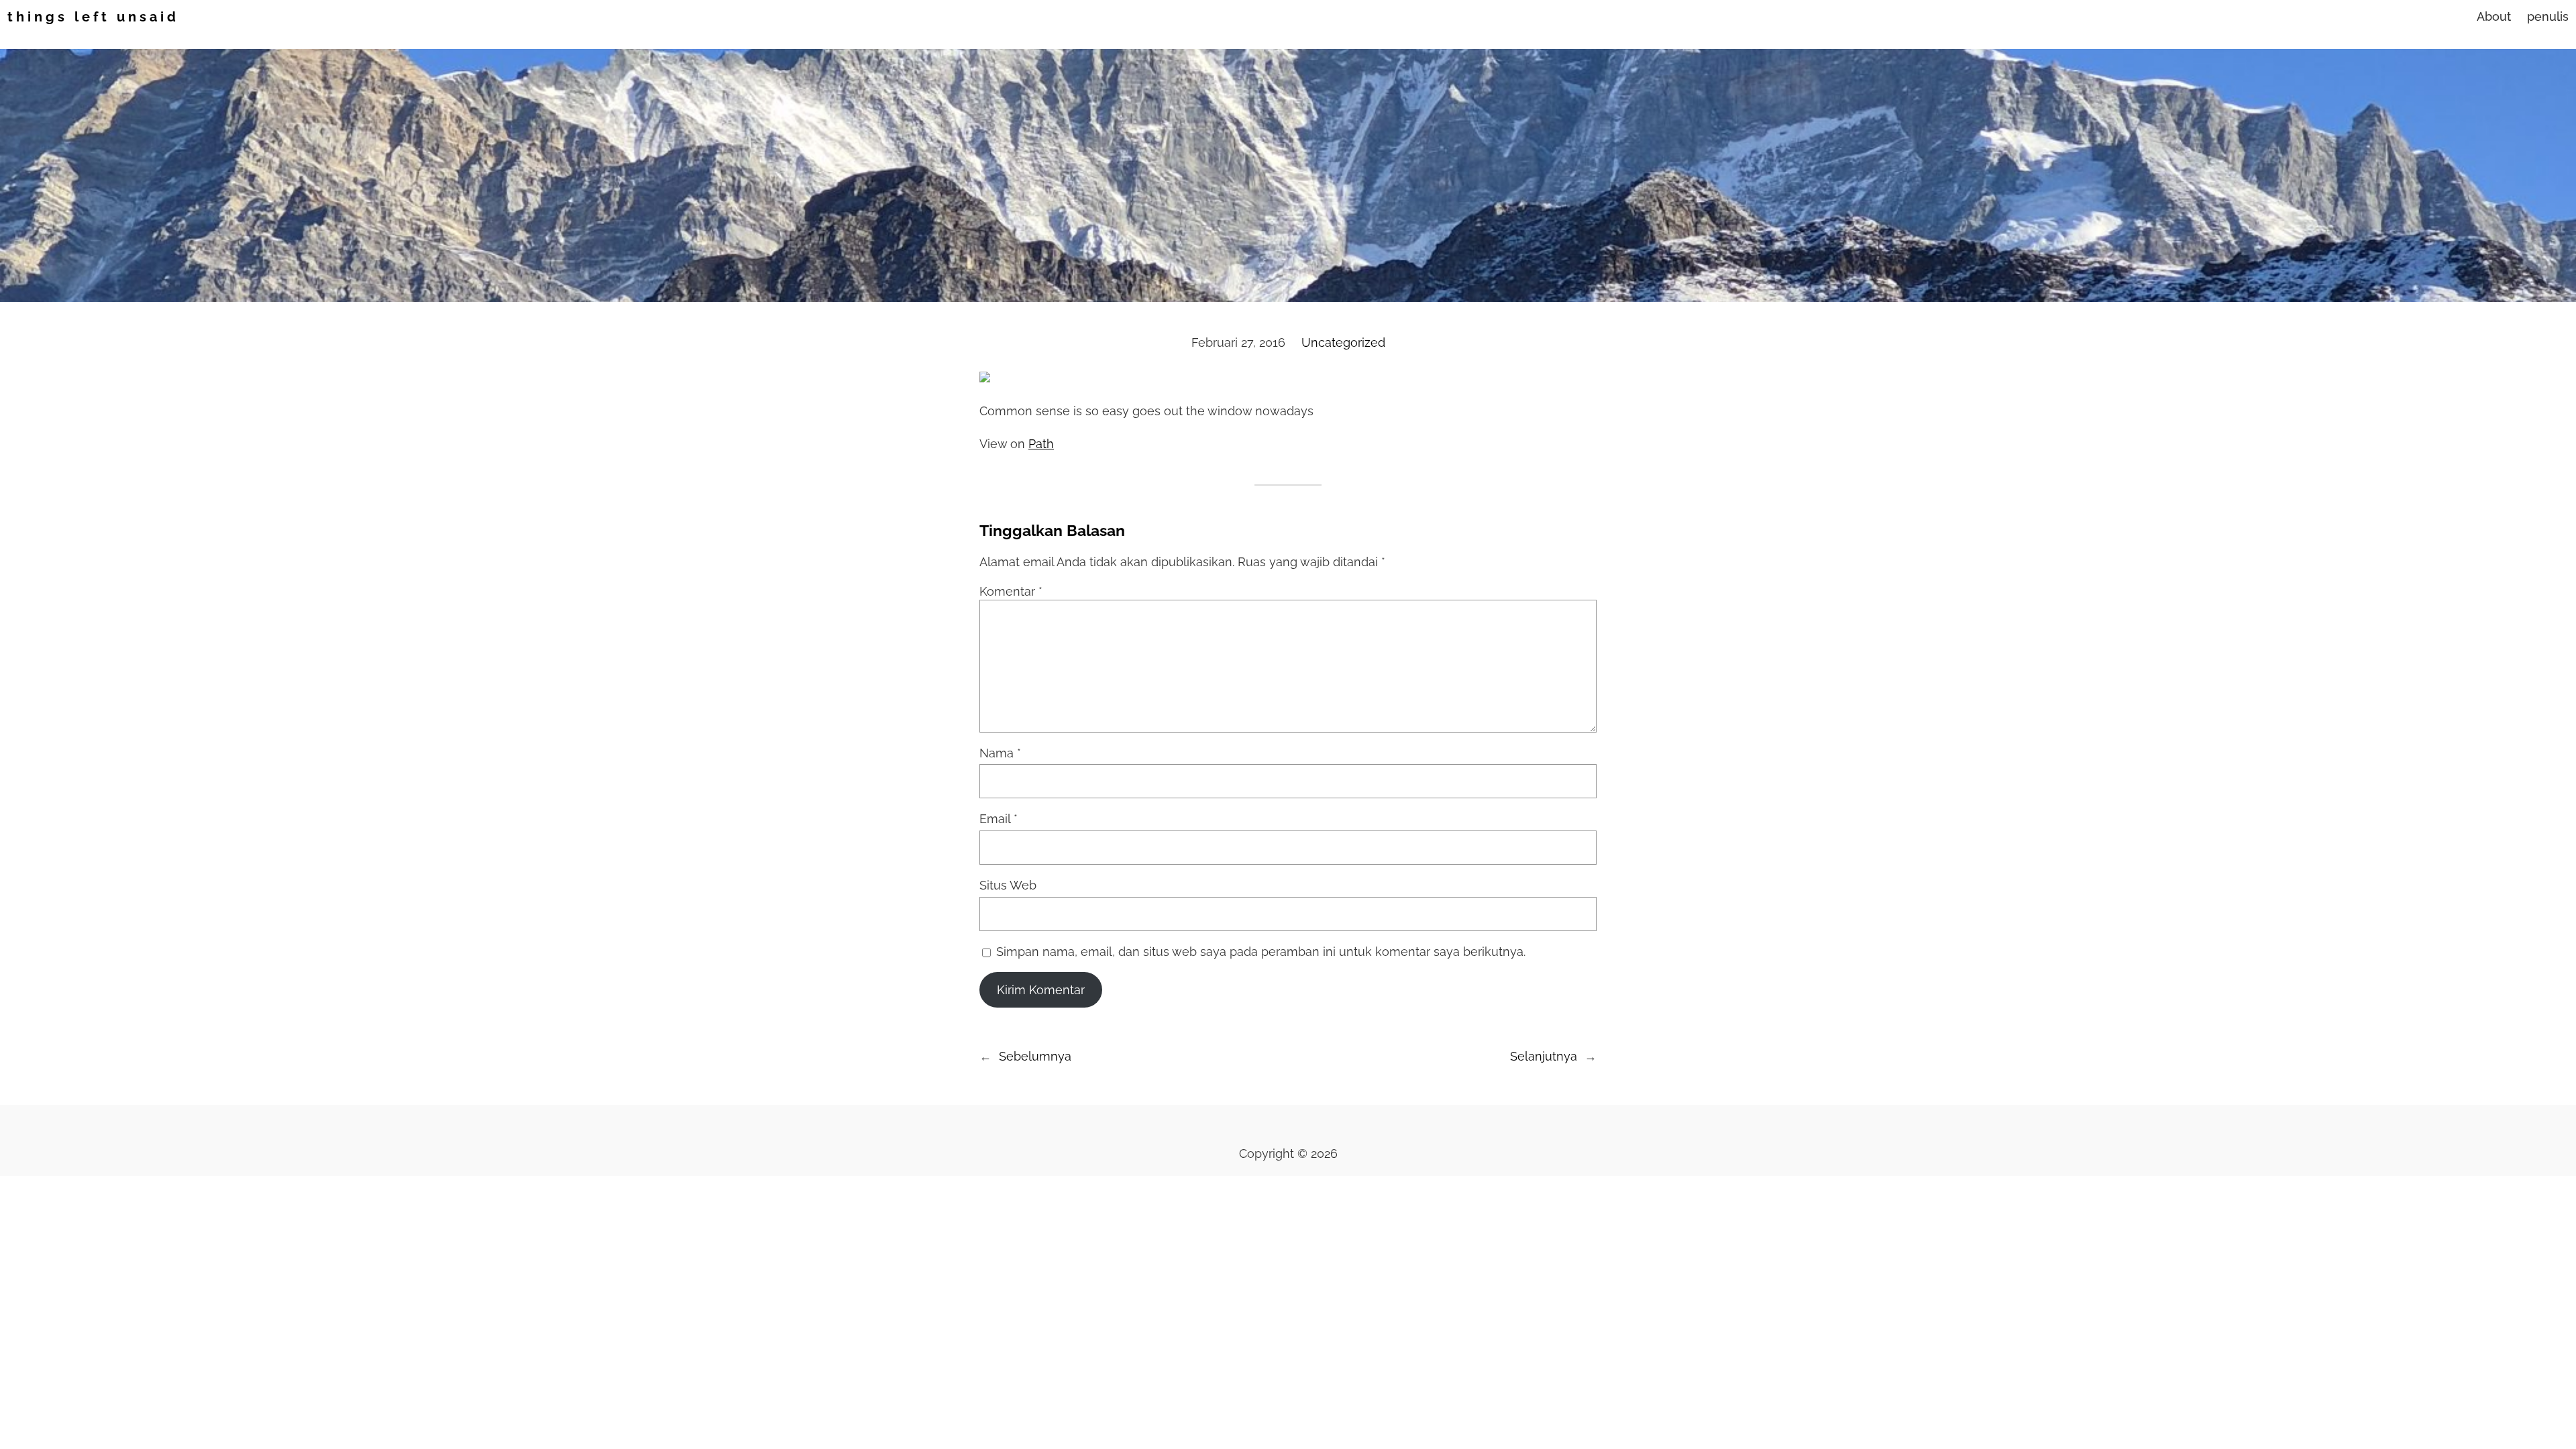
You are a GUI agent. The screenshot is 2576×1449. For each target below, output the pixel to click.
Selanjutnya (1544, 1056)
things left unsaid (93, 17)
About (2494, 16)
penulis (2548, 16)
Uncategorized (1343, 342)
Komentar (1011, 591)
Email (999, 819)
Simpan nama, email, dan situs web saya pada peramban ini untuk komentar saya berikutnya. (1261, 952)
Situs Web (1008, 885)
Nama (1000, 753)
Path (1041, 444)
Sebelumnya (1035, 1056)
